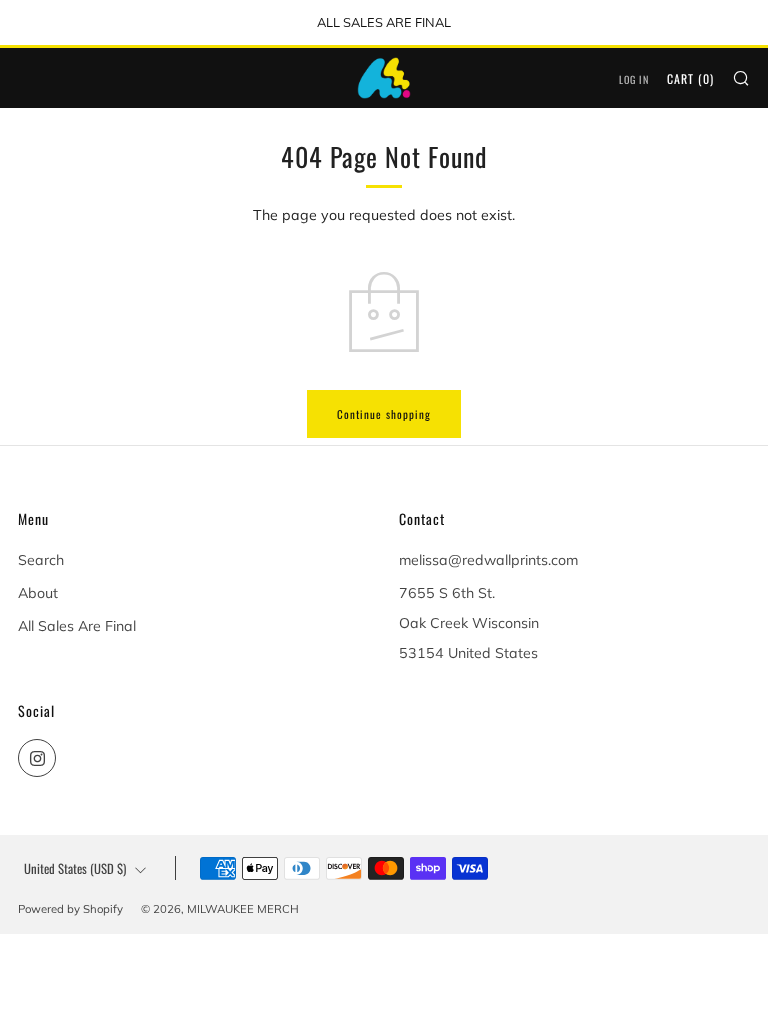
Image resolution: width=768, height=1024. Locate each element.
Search (41, 560)
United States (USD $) (75, 868)
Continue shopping (384, 414)
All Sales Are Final (77, 626)
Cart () (690, 78)
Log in (634, 79)
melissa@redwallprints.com (488, 560)
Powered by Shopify (70, 909)
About (38, 593)
